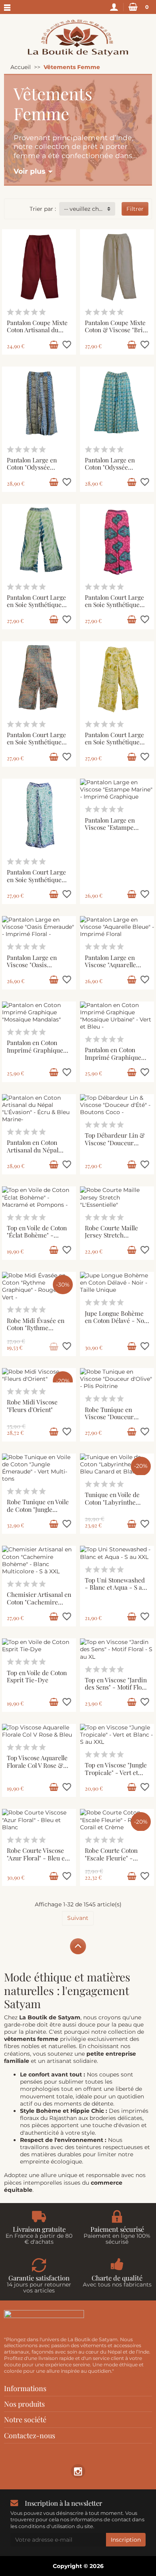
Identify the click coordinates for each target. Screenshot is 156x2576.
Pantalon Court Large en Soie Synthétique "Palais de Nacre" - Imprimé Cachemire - (38, 746)
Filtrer (135, 209)
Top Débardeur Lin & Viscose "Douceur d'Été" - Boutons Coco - (115, 1146)
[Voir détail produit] (54, 1347)
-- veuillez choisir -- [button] (90, 209)
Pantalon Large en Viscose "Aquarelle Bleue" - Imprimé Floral (110, 969)
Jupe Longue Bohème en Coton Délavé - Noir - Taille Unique (117, 1321)
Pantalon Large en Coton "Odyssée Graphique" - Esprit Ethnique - (34, 471)
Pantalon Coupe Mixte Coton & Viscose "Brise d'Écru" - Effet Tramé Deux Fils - (117, 334)
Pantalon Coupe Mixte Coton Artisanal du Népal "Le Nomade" (37, 330)
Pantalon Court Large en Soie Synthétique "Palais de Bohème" (114, 605)
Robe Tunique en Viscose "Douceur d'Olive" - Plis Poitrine (116, 1417)
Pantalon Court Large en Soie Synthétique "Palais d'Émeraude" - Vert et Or (37, 608)
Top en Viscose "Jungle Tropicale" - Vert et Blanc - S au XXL (116, 1772)
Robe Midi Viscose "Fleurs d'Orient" (32, 1406)
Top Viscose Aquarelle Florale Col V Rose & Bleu (37, 1765)
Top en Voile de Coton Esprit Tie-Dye (37, 1676)
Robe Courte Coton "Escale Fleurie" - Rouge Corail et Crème (117, 1858)
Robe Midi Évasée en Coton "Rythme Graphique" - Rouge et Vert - (38, 1332)
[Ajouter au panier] (54, 345)
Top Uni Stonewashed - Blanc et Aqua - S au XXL (115, 1587)
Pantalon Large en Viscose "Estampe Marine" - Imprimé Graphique (111, 831)
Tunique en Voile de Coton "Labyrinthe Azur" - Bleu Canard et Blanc (116, 1506)
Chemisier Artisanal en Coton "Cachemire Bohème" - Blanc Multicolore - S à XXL (39, 1605)
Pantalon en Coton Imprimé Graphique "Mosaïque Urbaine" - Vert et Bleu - (115, 1061)
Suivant (78, 1918)
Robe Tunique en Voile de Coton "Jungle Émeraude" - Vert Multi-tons (38, 1513)
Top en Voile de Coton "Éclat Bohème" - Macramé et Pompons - (37, 1239)
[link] (78, 2471)
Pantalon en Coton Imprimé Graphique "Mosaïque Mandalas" (36, 1050)
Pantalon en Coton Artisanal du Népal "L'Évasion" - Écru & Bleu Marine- (35, 1153)
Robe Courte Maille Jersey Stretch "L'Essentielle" (111, 1235)
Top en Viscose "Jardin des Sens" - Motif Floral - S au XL (117, 1687)
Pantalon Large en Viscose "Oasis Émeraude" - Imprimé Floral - (38, 969)
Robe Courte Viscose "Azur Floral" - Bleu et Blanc (37, 1858)
